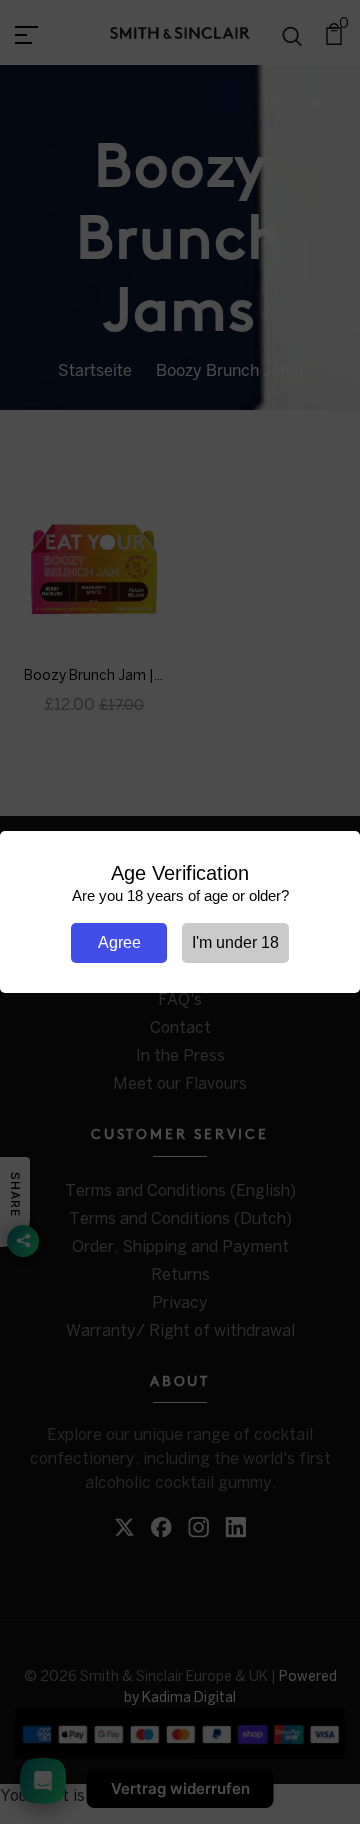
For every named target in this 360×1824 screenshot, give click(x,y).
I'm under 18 (235, 942)
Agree (119, 942)
